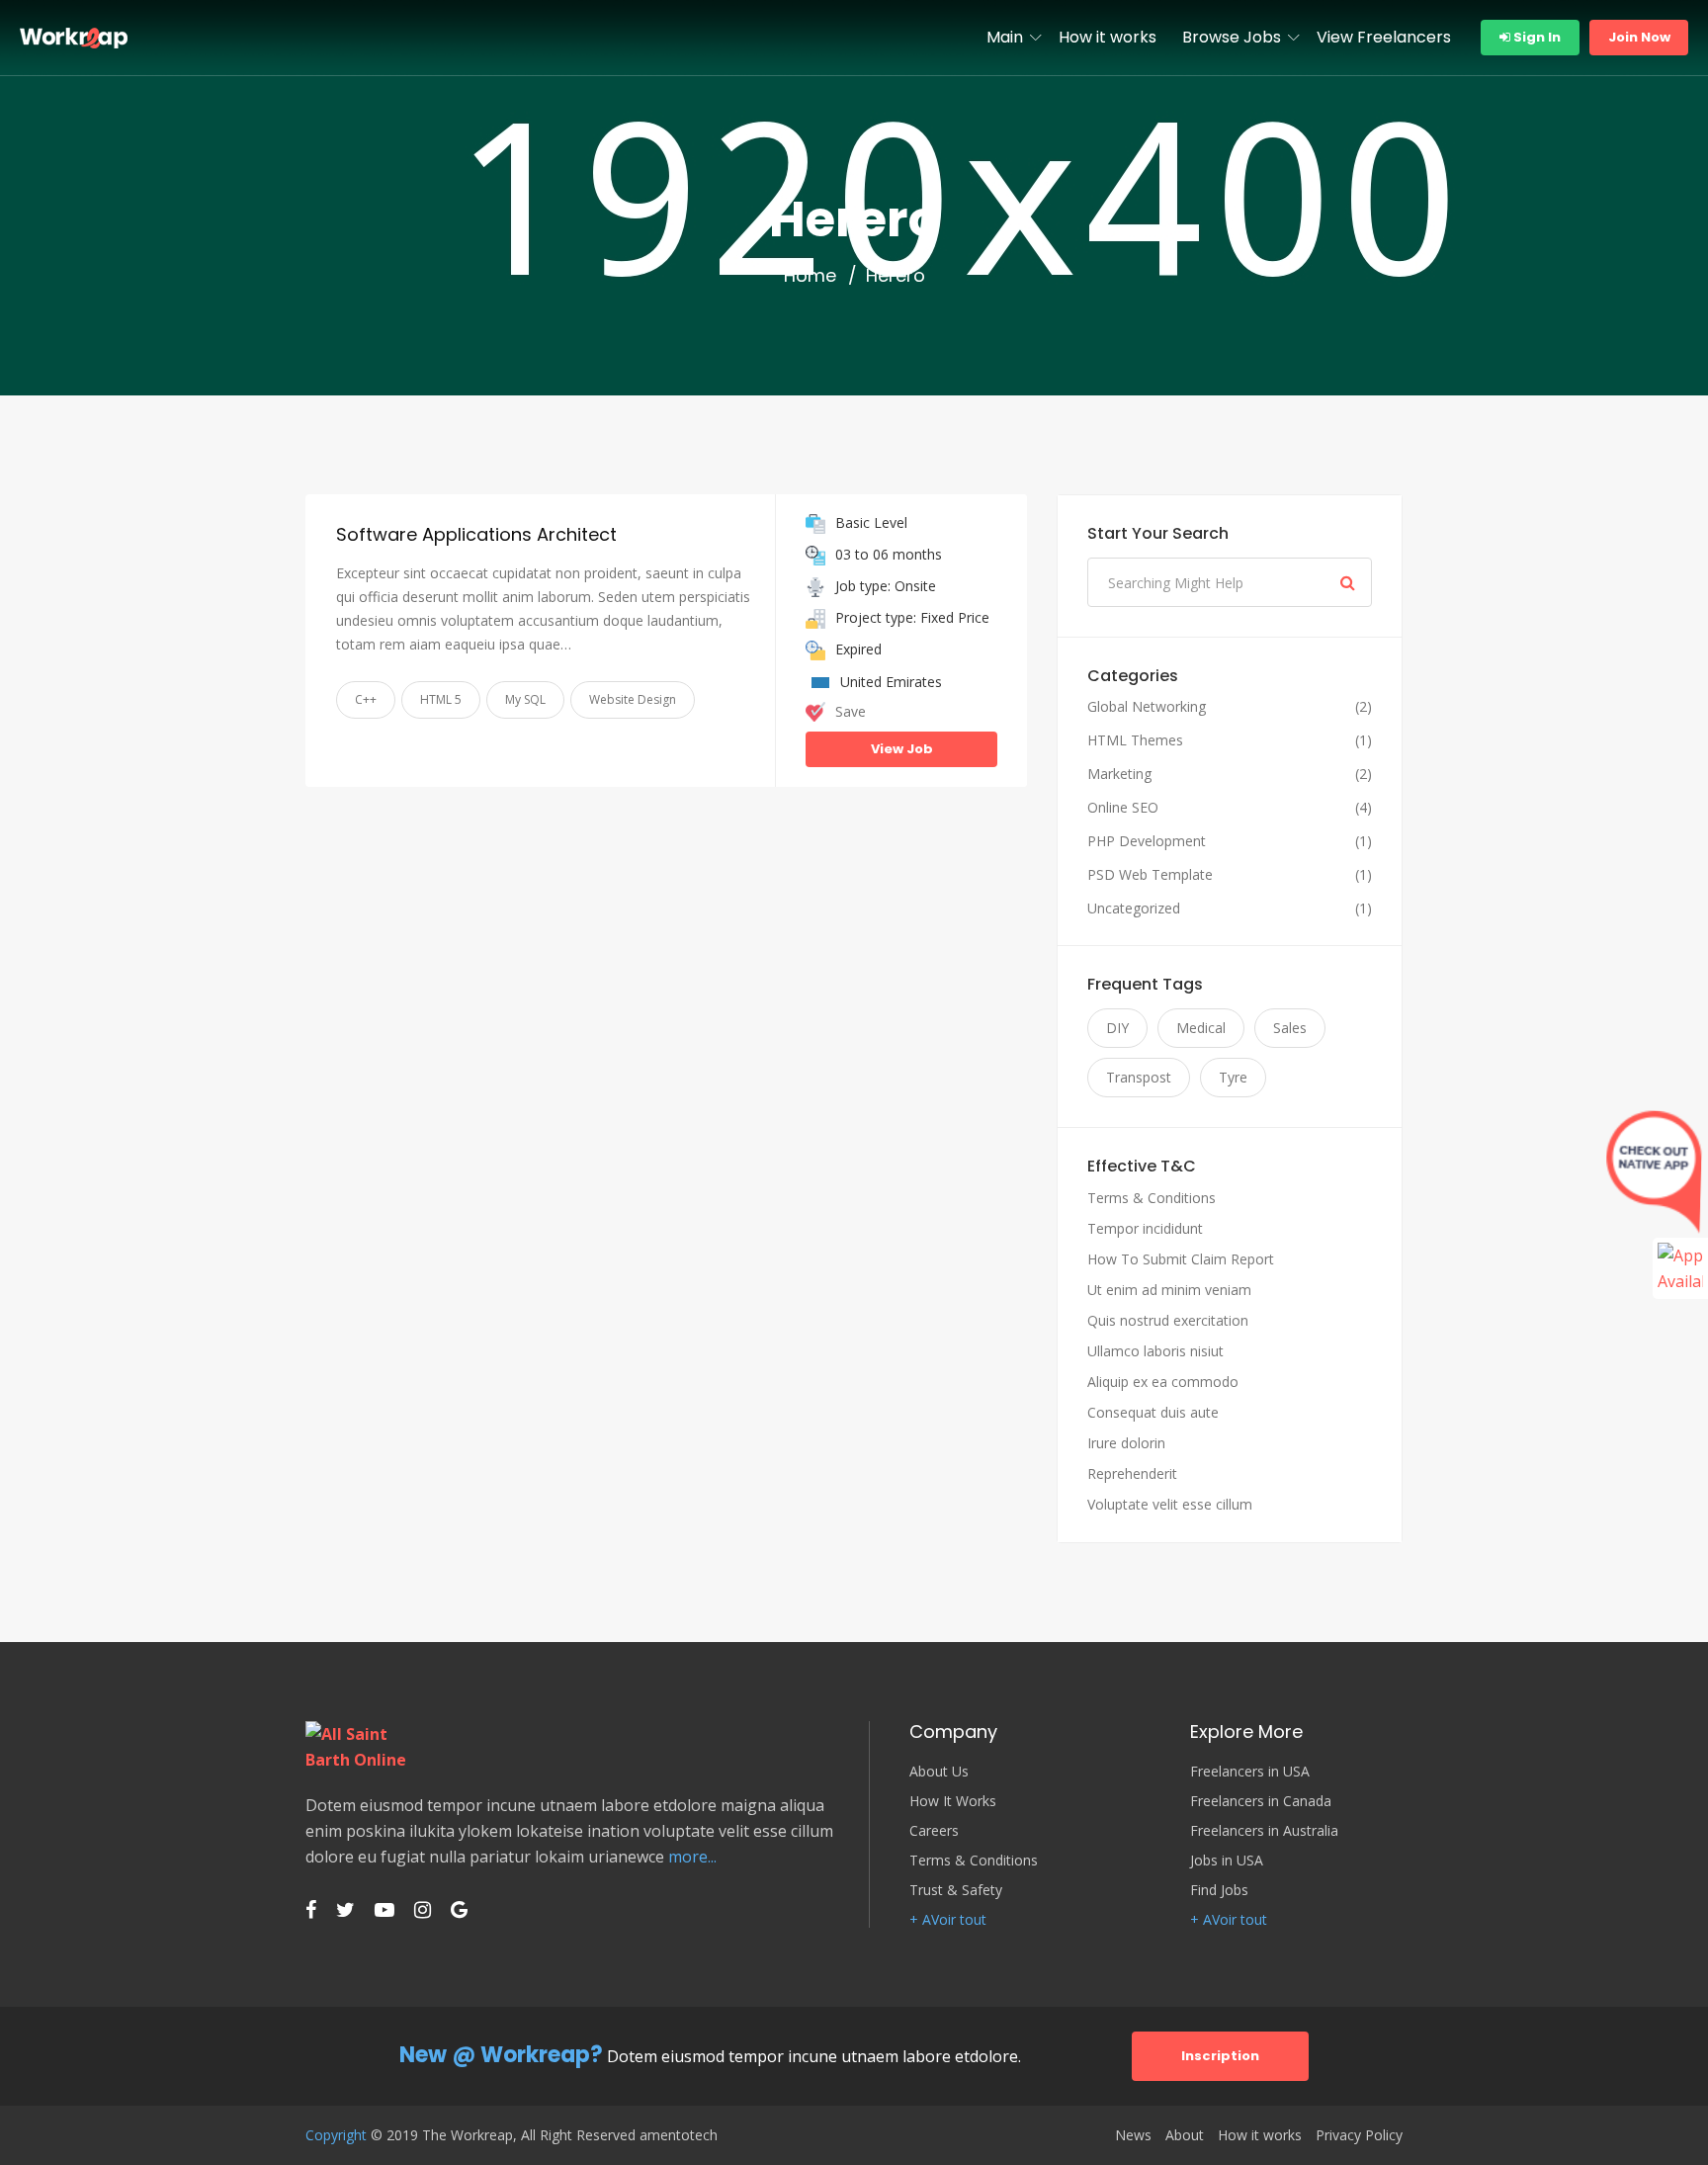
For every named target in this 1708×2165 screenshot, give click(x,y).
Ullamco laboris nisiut (1155, 1351)
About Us (939, 1772)
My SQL (525, 699)
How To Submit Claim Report (1181, 1259)
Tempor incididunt (1145, 1228)
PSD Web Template (1150, 875)
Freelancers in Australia (1264, 1831)
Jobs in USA (1227, 1861)
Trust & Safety (956, 1890)
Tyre (1233, 1077)
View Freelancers (1384, 37)
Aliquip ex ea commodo (1163, 1382)
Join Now (1639, 37)
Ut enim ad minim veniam (1169, 1290)
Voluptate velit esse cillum (1170, 1504)
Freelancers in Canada (1261, 1801)
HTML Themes (1135, 740)
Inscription (1220, 2056)
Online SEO (1123, 808)
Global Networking (1147, 707)
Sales (1290, 1028)
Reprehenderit (1132, 1473)
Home (810, 276)
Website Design (633, 699)
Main (1005, 37)
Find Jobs (1219, 1890)
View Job (902, 749)
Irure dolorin (1126, 1443)
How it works (1108, 37)
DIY (1117, 1028)
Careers (934, 1831)
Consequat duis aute (1153, 1412)
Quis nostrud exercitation (1168, 1320)
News (1133, 2135)
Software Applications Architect (476, 534)
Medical (1201, 1028)
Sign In (1536, 37)
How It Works (953, 1801)
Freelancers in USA (1250, 1772)
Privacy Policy (1359, 2135)
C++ (366, 699)
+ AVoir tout (948, 1920)
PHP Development (1147, 841)
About (1185, 2135)
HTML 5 (441, 699)
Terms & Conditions (1152, 1198)
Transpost (1139, 1077)
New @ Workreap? (501, 2055)
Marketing (1119, 774)
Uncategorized (1134, 909)
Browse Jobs (1232, 37)
